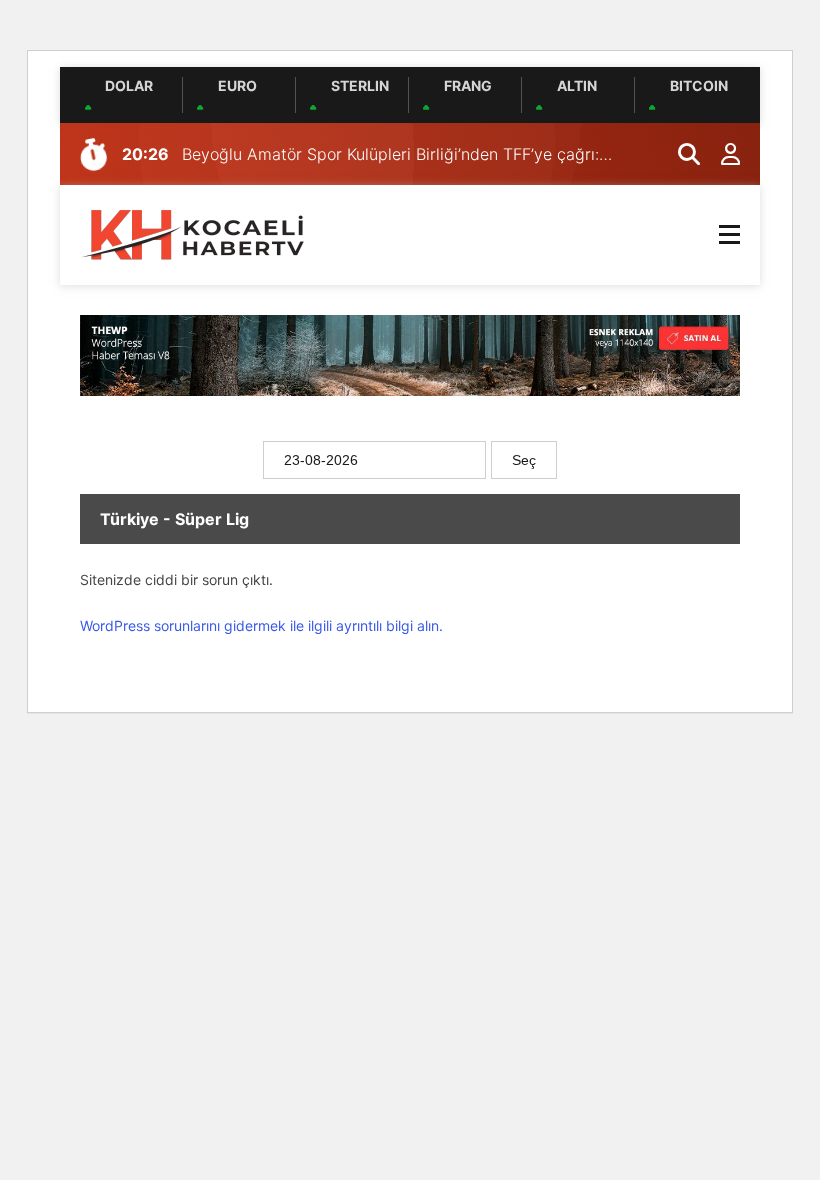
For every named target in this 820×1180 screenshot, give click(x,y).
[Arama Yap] (680, 154)
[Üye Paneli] (720, 154)
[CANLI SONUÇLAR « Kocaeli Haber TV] (195, 233)
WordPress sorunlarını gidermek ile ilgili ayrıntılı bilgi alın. (261, 625)
